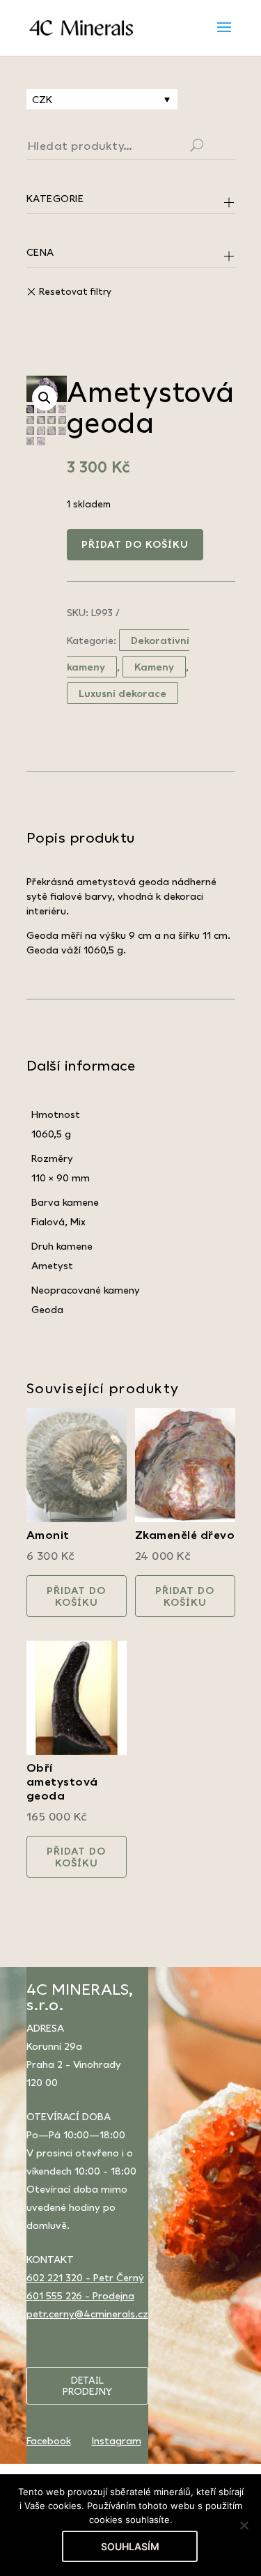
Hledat (214, 147)
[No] (244, 2525)
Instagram (117, 2440)
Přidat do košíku (135, 544)
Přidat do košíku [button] (76, 1596)
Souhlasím (130, 2546)
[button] (45, 398)
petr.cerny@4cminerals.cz (87, 2314)
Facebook (49, 2440)
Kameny (154, 667)
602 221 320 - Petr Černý (85, 2277)
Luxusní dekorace (122, 693)
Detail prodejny (87, 2386)
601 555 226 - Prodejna (80, 2295)
